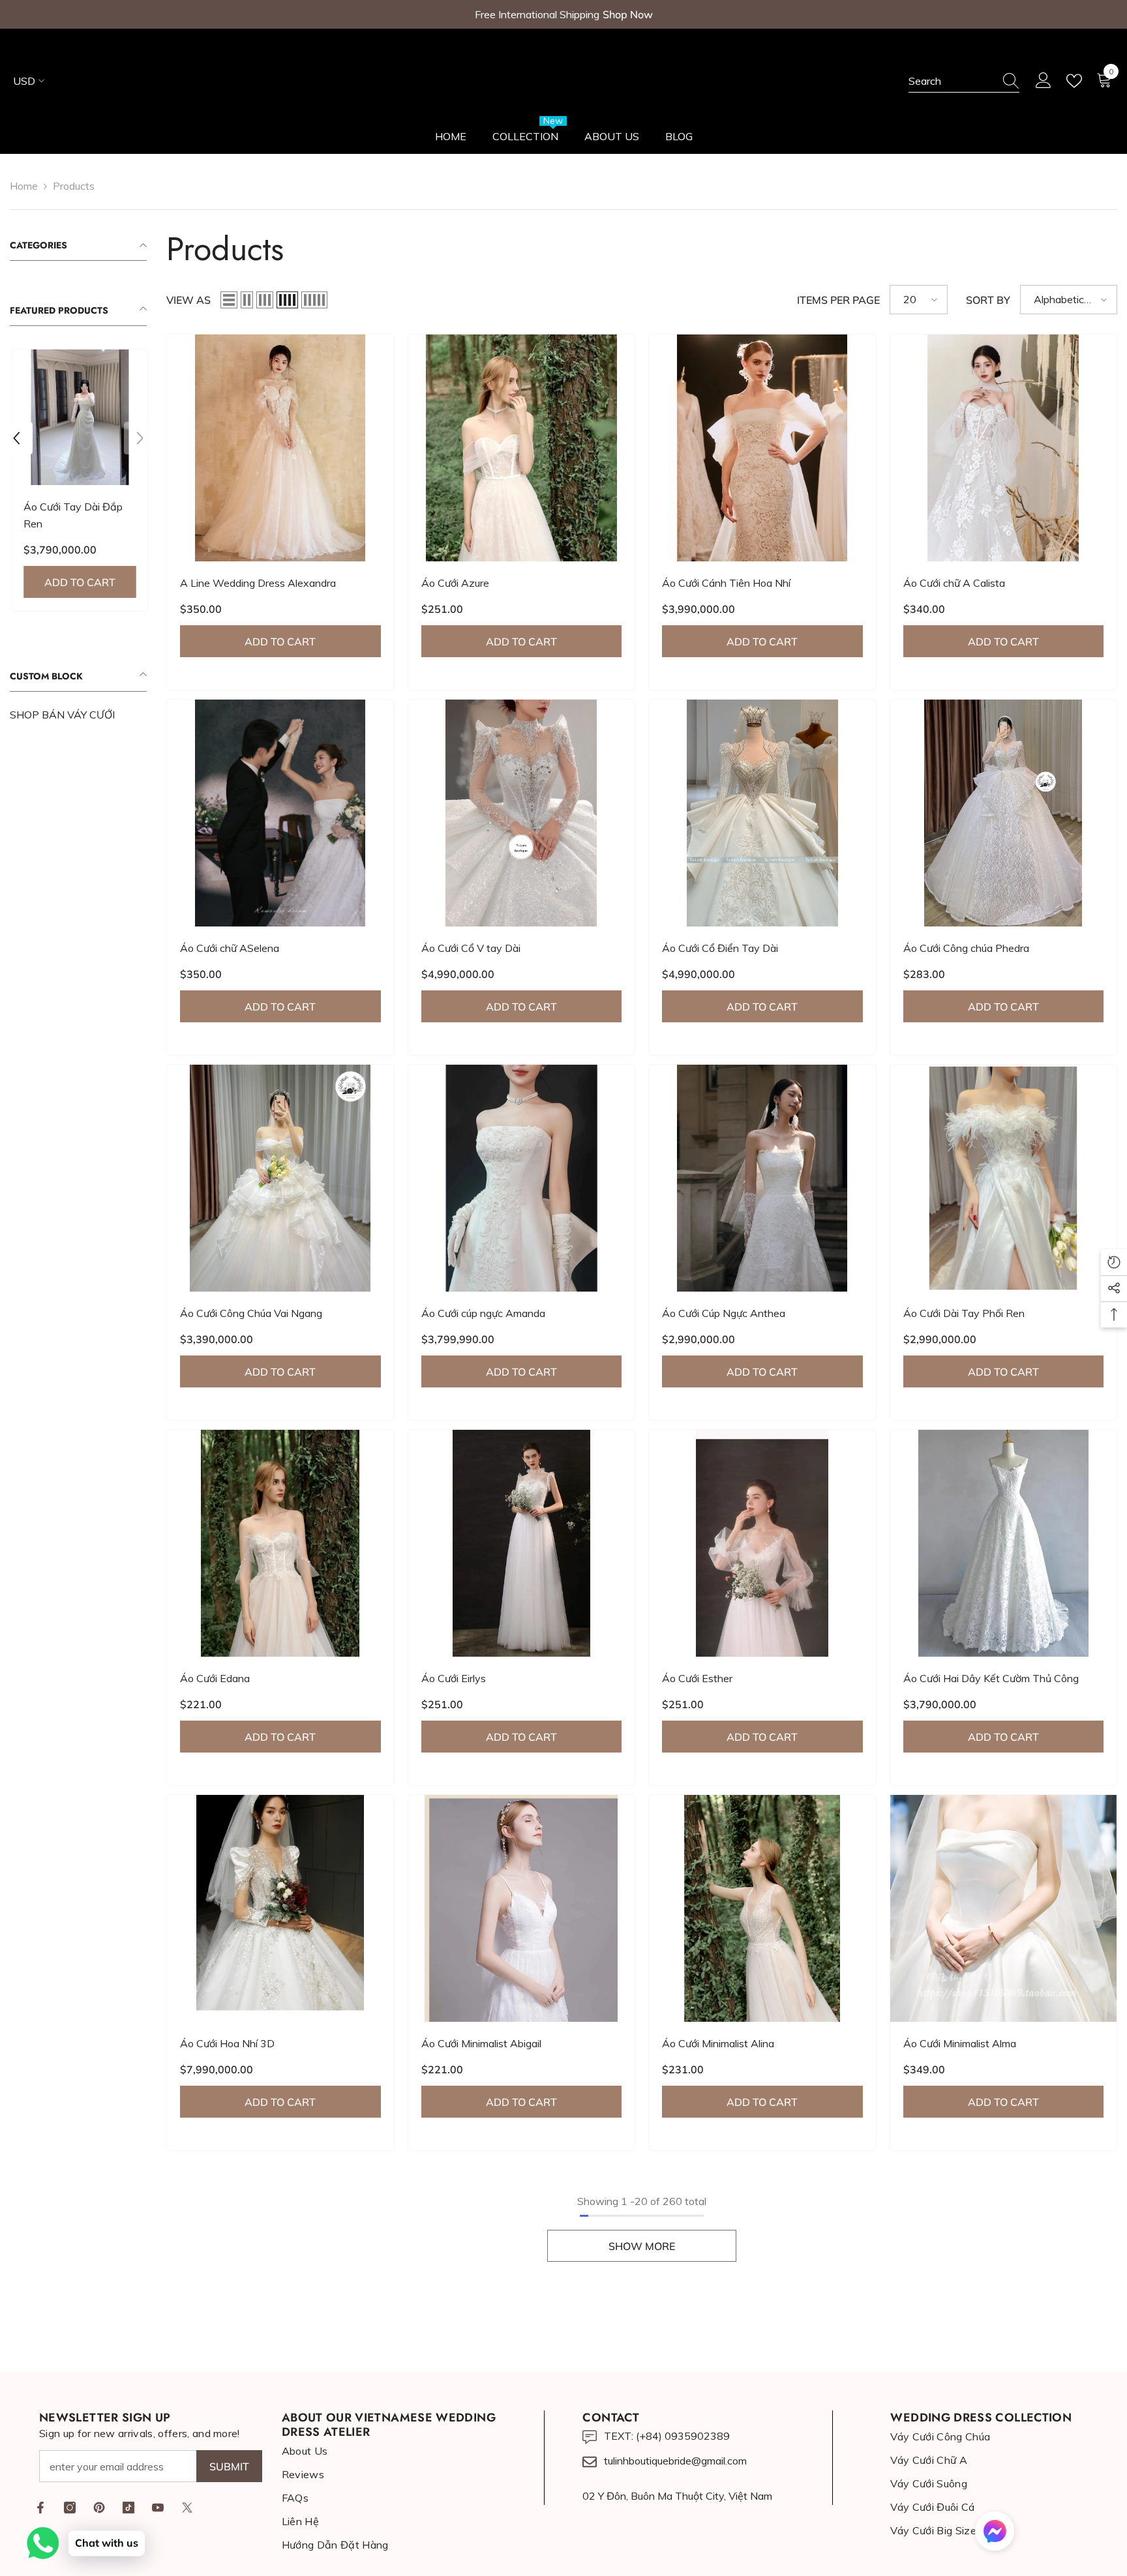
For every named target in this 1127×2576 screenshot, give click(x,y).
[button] (16, 438)
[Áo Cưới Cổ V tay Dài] (522, 813)
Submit (229, 2466)
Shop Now (628, 14)
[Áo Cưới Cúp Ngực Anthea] (762, 1178)
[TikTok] (128, 2508)
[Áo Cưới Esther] (762, 1543)
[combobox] (952, 81)
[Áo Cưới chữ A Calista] (1004, 448)
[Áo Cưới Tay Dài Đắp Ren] (78, 417)
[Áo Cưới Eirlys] (522, 1543)
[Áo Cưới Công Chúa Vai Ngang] (280, 1178)
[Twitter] (187, 2508)
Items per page (838, 300)
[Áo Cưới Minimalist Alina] (762, 1908)
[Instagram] (70, 2508)
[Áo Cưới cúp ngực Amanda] (522, 1178)
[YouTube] (158, 2508)
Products (74, 186)
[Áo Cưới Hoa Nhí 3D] (280, 1908)
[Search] (964, 81)
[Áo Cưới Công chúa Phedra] (1004, 813)
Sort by (988, 300)
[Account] (1044, 81)
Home (24, 186)
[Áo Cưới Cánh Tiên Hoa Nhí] (762, 448)
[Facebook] (40, 2508)
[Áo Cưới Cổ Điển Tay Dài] (762, 813)
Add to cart (79, 582)
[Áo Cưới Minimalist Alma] (1004, 1908)
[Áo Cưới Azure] (522, 448)
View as (188, 300)
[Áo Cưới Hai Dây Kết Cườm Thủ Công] (1004, 1543)
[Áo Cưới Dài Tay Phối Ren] (1004, 1178)
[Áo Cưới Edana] (280, 1543)
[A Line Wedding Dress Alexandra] (280, 448)
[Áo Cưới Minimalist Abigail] (522, 1908)
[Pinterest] (99, 2508)
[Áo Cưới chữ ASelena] (280, 813)
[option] (78, 483)
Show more (642, 2246)
